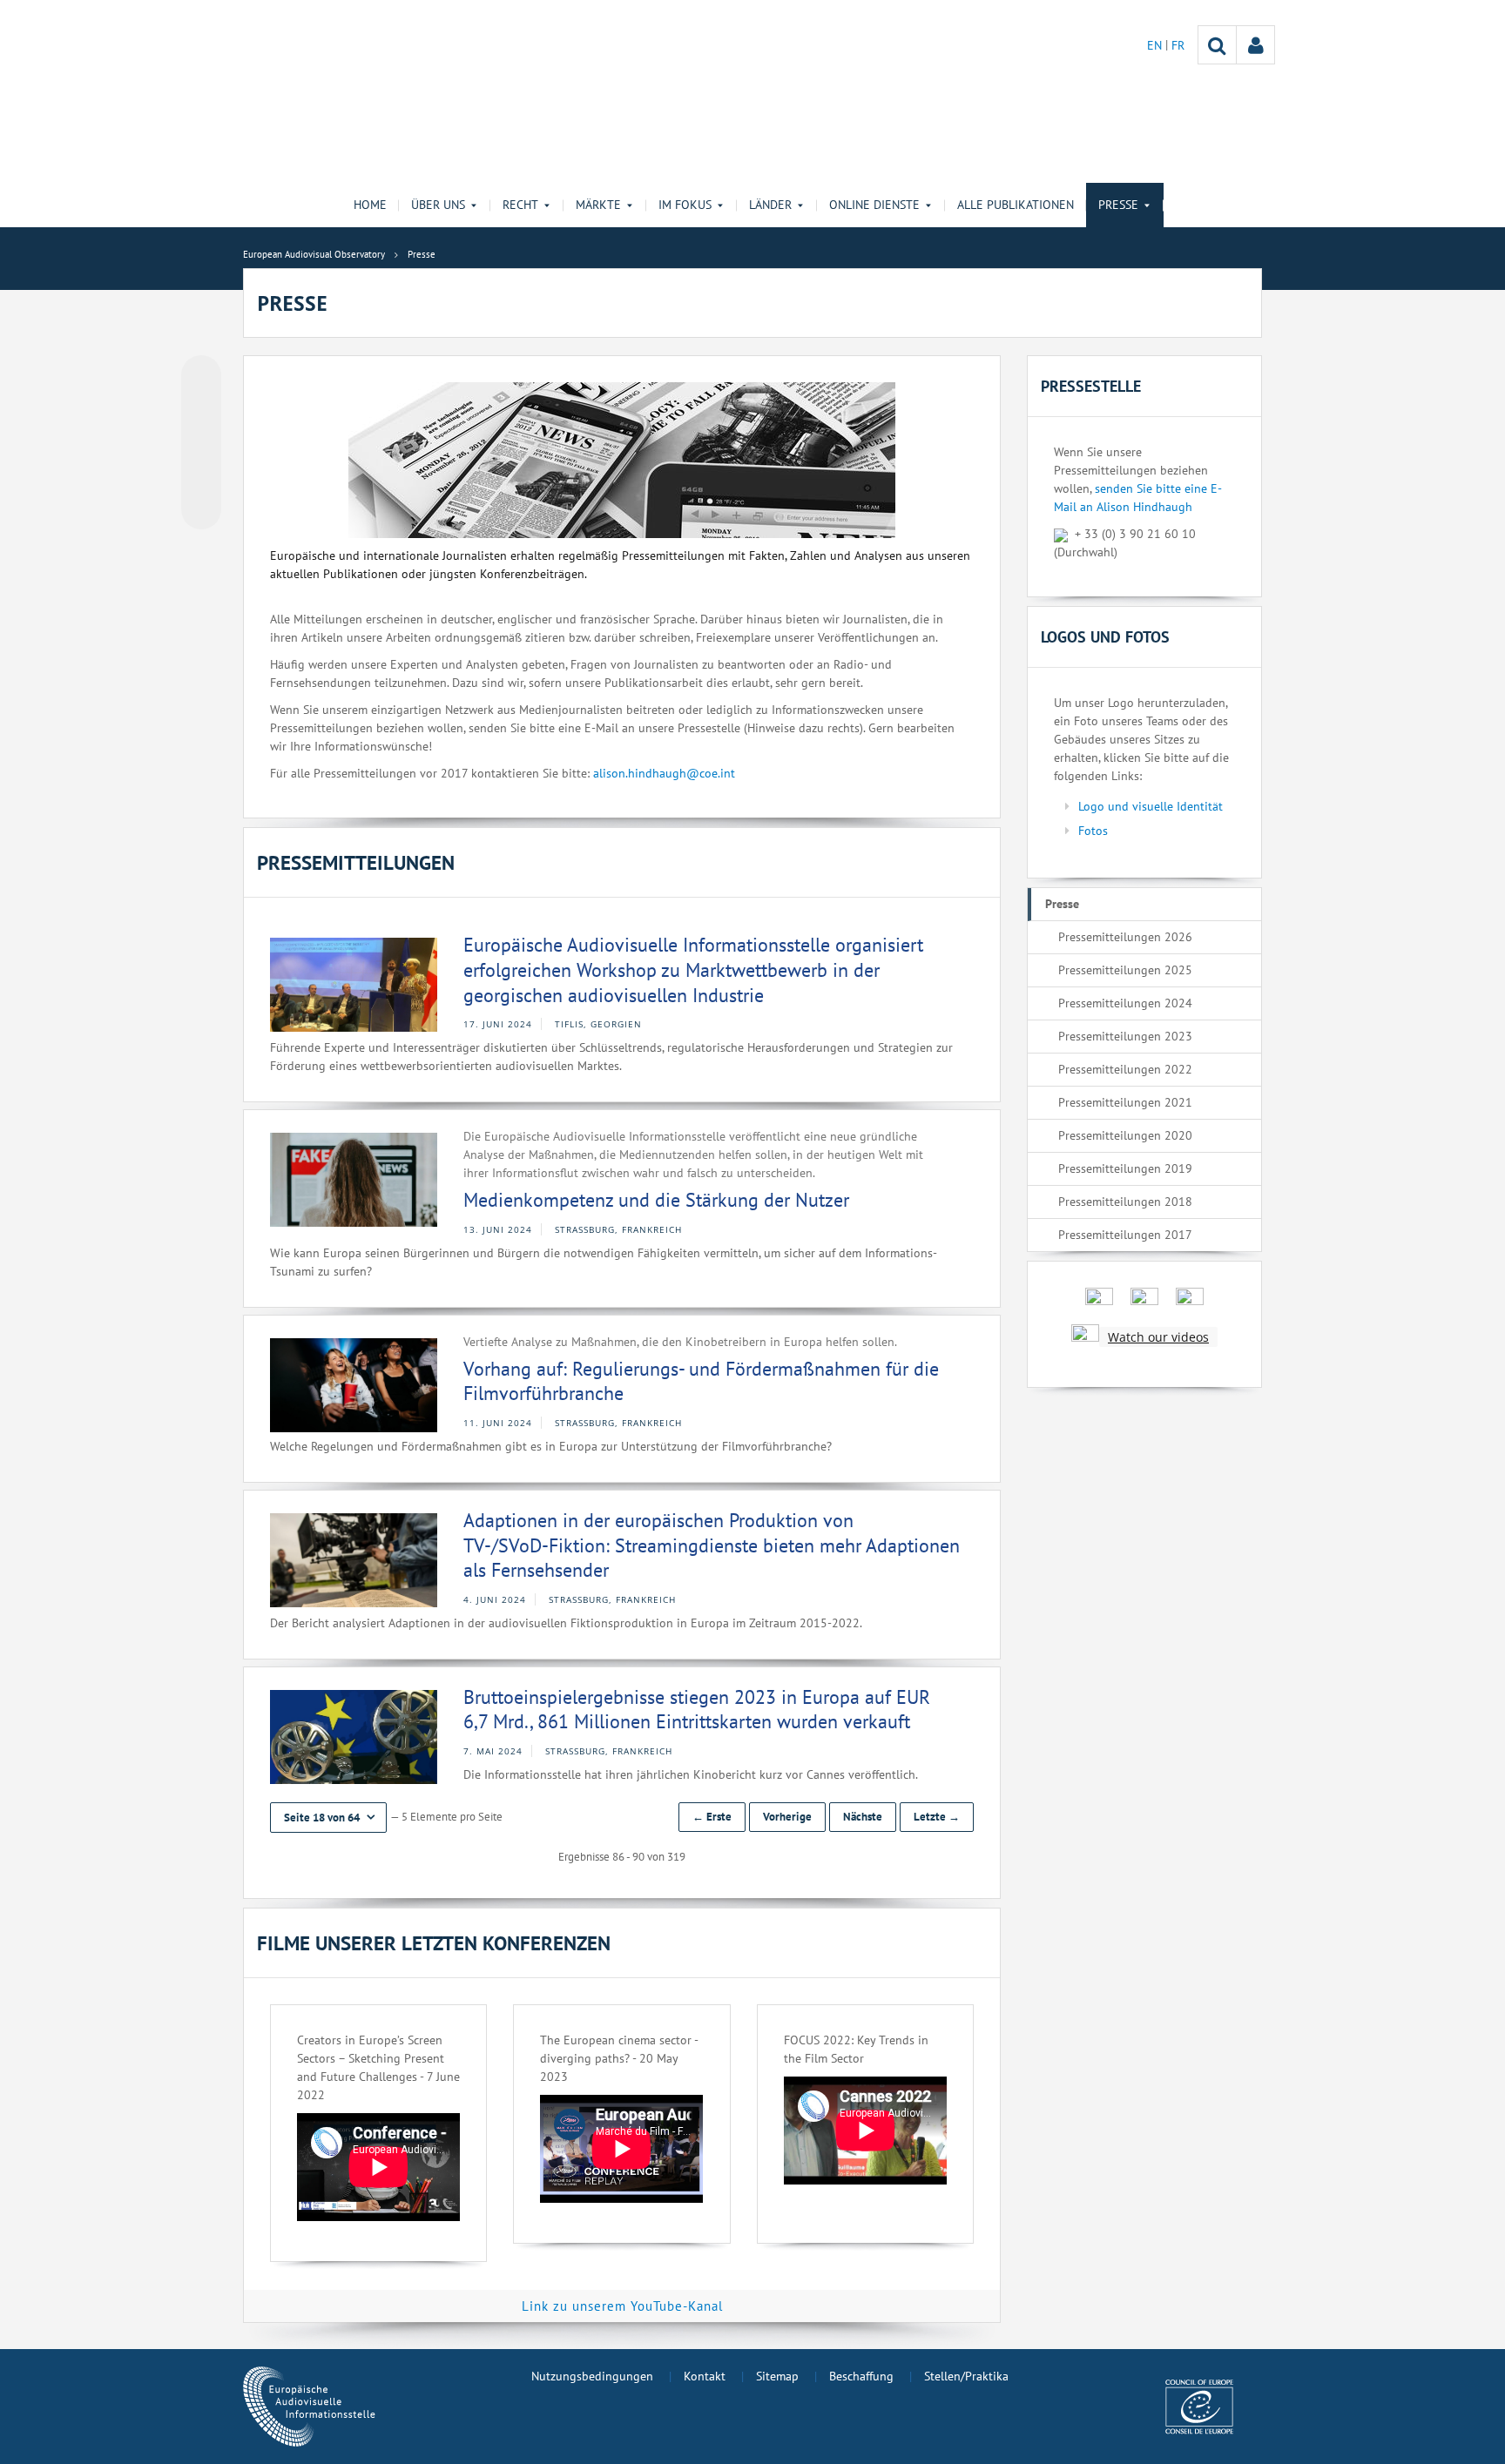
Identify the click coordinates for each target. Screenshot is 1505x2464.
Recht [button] (520, 205)
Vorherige (787, 1817)
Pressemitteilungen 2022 (1125, 1069)
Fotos (1093, 831)
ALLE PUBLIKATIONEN (1016, 205)
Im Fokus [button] (685, 205)
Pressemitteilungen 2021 (1125, 1102)
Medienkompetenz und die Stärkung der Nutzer (656, 1200)
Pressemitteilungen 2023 (1125, 1036)
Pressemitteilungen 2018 (1125, 1202)
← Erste (712, 1817)
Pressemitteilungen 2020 (1125, 1135)
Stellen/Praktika (966, 2376)
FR (1178, 45)
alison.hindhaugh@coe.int (664, 773)
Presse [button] (1118, 205)
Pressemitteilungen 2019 (1125, 1168)
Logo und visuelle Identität (1151, 806)
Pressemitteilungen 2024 (1125, 1003)
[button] (328, 1818)
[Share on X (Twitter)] (201, 410)
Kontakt (705, 2376)
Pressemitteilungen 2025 (1125, 970)
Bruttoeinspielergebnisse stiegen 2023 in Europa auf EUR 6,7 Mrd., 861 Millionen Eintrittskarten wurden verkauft (697, 1710)
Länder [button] (770, 205)
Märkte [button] (598, 205)
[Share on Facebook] (201, 443)
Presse (1062, 904)
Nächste (863, 1817)
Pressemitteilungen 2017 (1125, 1235)
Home (370, 205)
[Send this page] (201, 509)
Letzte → (937, 1817)
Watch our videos (1158, 1337)
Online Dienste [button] (874, 205)
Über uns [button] (438, 205)
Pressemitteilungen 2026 (1125, 937)
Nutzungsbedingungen (592, 2376)
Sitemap (777, 2376)
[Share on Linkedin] (201, 476)
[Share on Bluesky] (201, 377)
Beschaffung (861, 2376)
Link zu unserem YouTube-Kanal (622, 2306)
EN (1156, 45)
